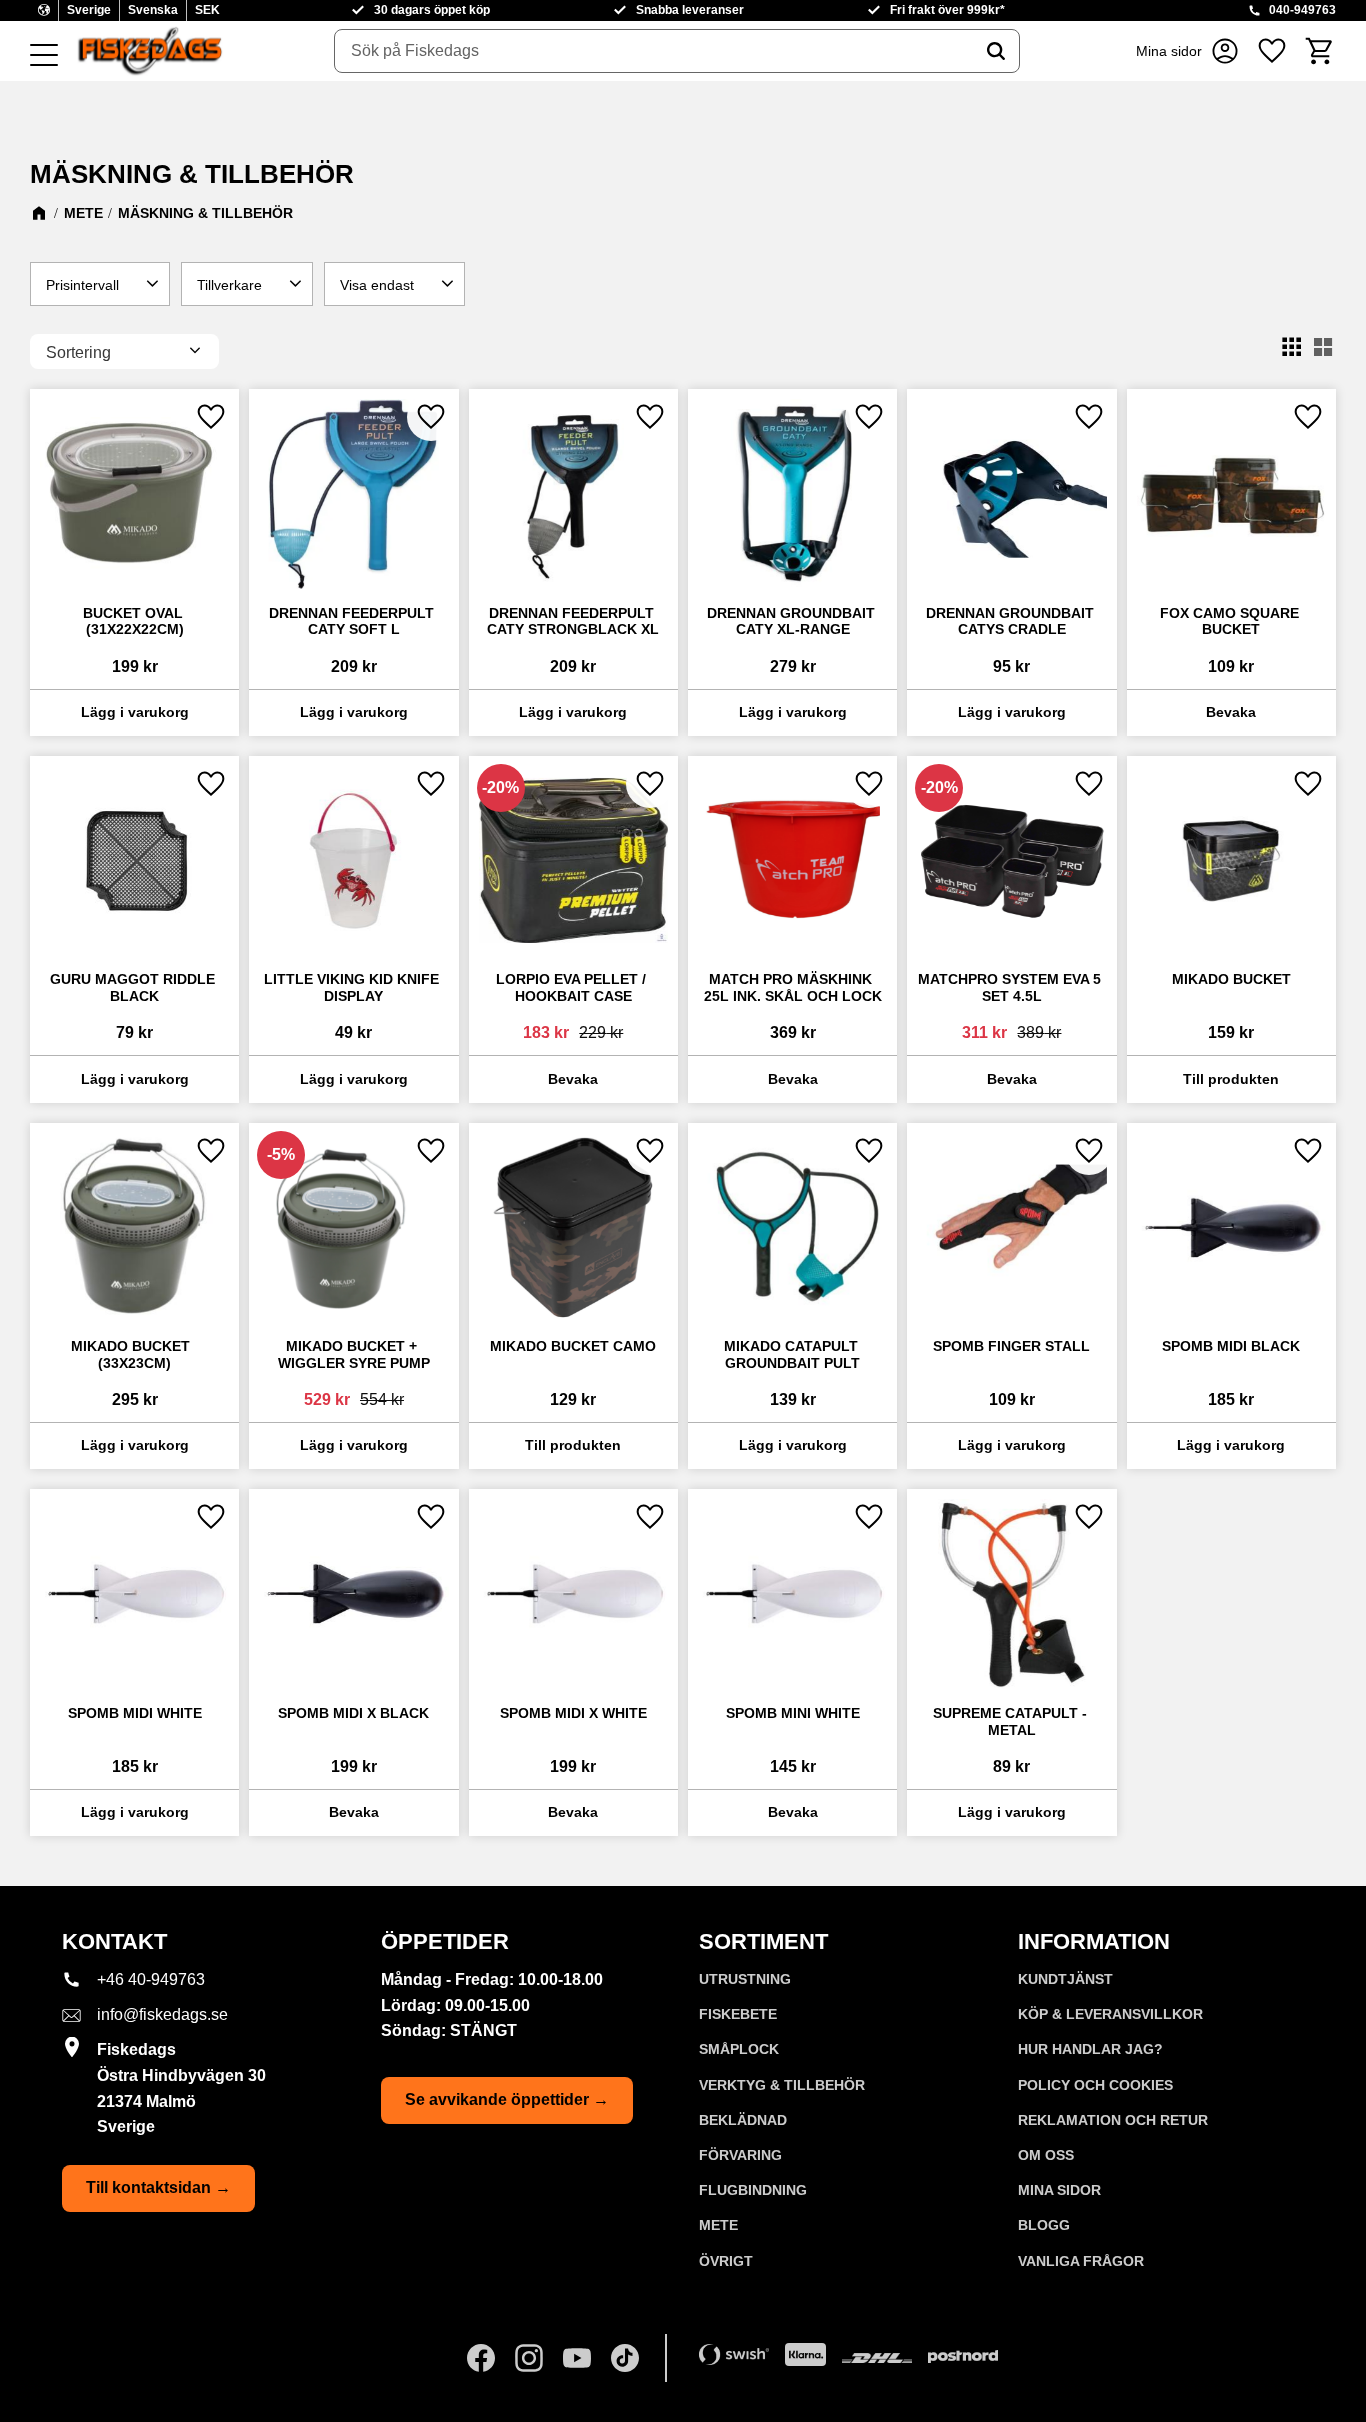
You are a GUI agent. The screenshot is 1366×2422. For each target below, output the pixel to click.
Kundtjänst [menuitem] (1065, 1979)
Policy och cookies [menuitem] (1095, 2085)
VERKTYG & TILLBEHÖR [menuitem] (782, 2085)
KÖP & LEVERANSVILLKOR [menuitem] (1110, 2014)
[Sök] (996, 51)
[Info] (1231, 713)
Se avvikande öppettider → (507, 2099)
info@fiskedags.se (162, 2014)
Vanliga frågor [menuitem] (1081, 2261)
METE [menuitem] (718, 2225)
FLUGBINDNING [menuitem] (753, 2190)
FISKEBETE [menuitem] (738, 2014)
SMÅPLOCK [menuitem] (739, 2049)
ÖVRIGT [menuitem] (726, 2261)
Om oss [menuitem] (1046, 2155)
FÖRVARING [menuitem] (740, 2155)
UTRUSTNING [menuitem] (745, 1979)
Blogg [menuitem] (1044, 2225)
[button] (44, 56)
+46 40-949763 (151, 1979)
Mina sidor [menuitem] (1059, 2190)
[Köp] (134, 713)
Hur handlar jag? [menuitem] (1090, 2049)
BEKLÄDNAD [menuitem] (743, 2120)
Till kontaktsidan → (158, 2187)
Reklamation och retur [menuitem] (1113, 2120)
